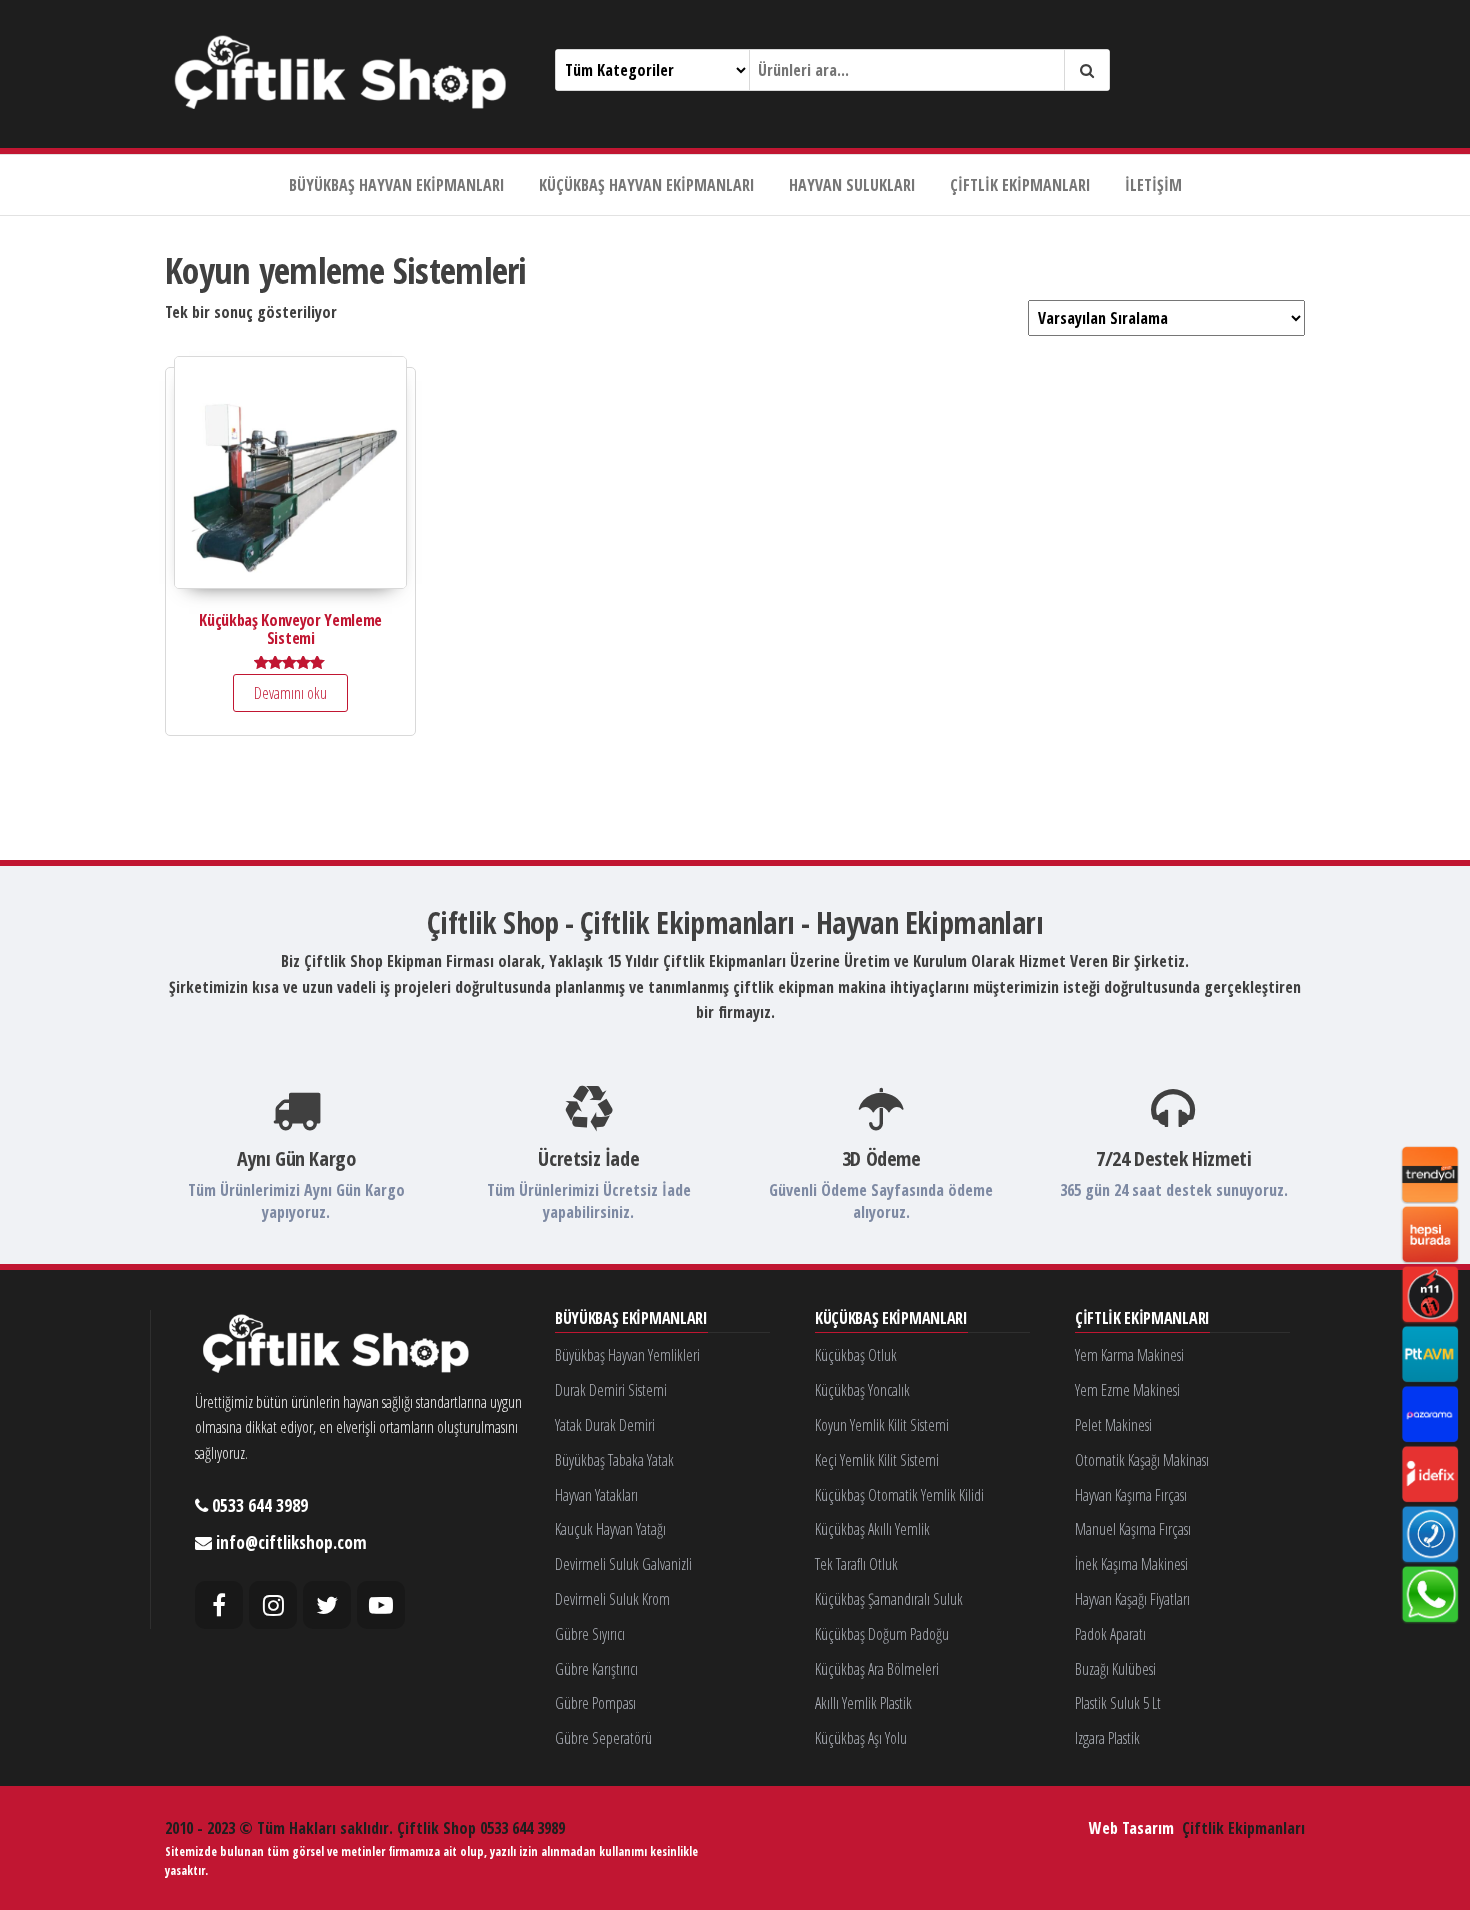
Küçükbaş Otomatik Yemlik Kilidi (899, 1495)
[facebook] (219, 1605)
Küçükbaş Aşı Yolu (861, 1738)
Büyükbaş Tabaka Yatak (614, 1460)
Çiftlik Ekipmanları (1020, 185)
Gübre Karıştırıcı (596, 1669)
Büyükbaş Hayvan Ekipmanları (397, 185)
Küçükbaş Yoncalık (862, 1390)
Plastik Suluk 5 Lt (1118, 1703)
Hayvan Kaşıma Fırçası (1131, 1495)
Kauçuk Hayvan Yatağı (610, 1529)
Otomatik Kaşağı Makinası (1142, 1460)
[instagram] (273, 1605)
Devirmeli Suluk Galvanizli (623, 1564)
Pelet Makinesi (1113, 1425)
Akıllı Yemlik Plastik (863, 1703)
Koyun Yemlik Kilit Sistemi (882, 1425)
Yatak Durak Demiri (605, 1425)
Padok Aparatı (1110, 1634)
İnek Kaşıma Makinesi (1131, 1564)
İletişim (1153, 185)
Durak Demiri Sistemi (611, 1390)
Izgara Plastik (1107, 1738)
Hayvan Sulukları (852, 185)
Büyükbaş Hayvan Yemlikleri (627, 1355)
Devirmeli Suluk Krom (612, 1599)
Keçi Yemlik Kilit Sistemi (877, 1460)
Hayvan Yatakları (596, 1495)
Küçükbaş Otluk (856, 1355)
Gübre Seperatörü (603, 1738)
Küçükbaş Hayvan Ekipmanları (647, 185)
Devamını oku (290, 693)
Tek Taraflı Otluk (856, 1564)
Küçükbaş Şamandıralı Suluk (889, 1599)
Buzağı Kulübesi (1115, 1669)
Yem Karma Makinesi (1129, 1355)
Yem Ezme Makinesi (1127, 1390)
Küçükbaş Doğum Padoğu (882, 1634)
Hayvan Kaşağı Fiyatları (1132, 1599)
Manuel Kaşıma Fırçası (1133, 1529)
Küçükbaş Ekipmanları (891, 1319)
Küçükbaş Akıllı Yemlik (872, 1529)
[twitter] (327, 1605)
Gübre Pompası (595, 1703)
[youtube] (381, 1605)
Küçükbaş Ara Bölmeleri (877, 1669)
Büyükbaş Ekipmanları (631, 1319)
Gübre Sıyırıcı (590, 1634)
